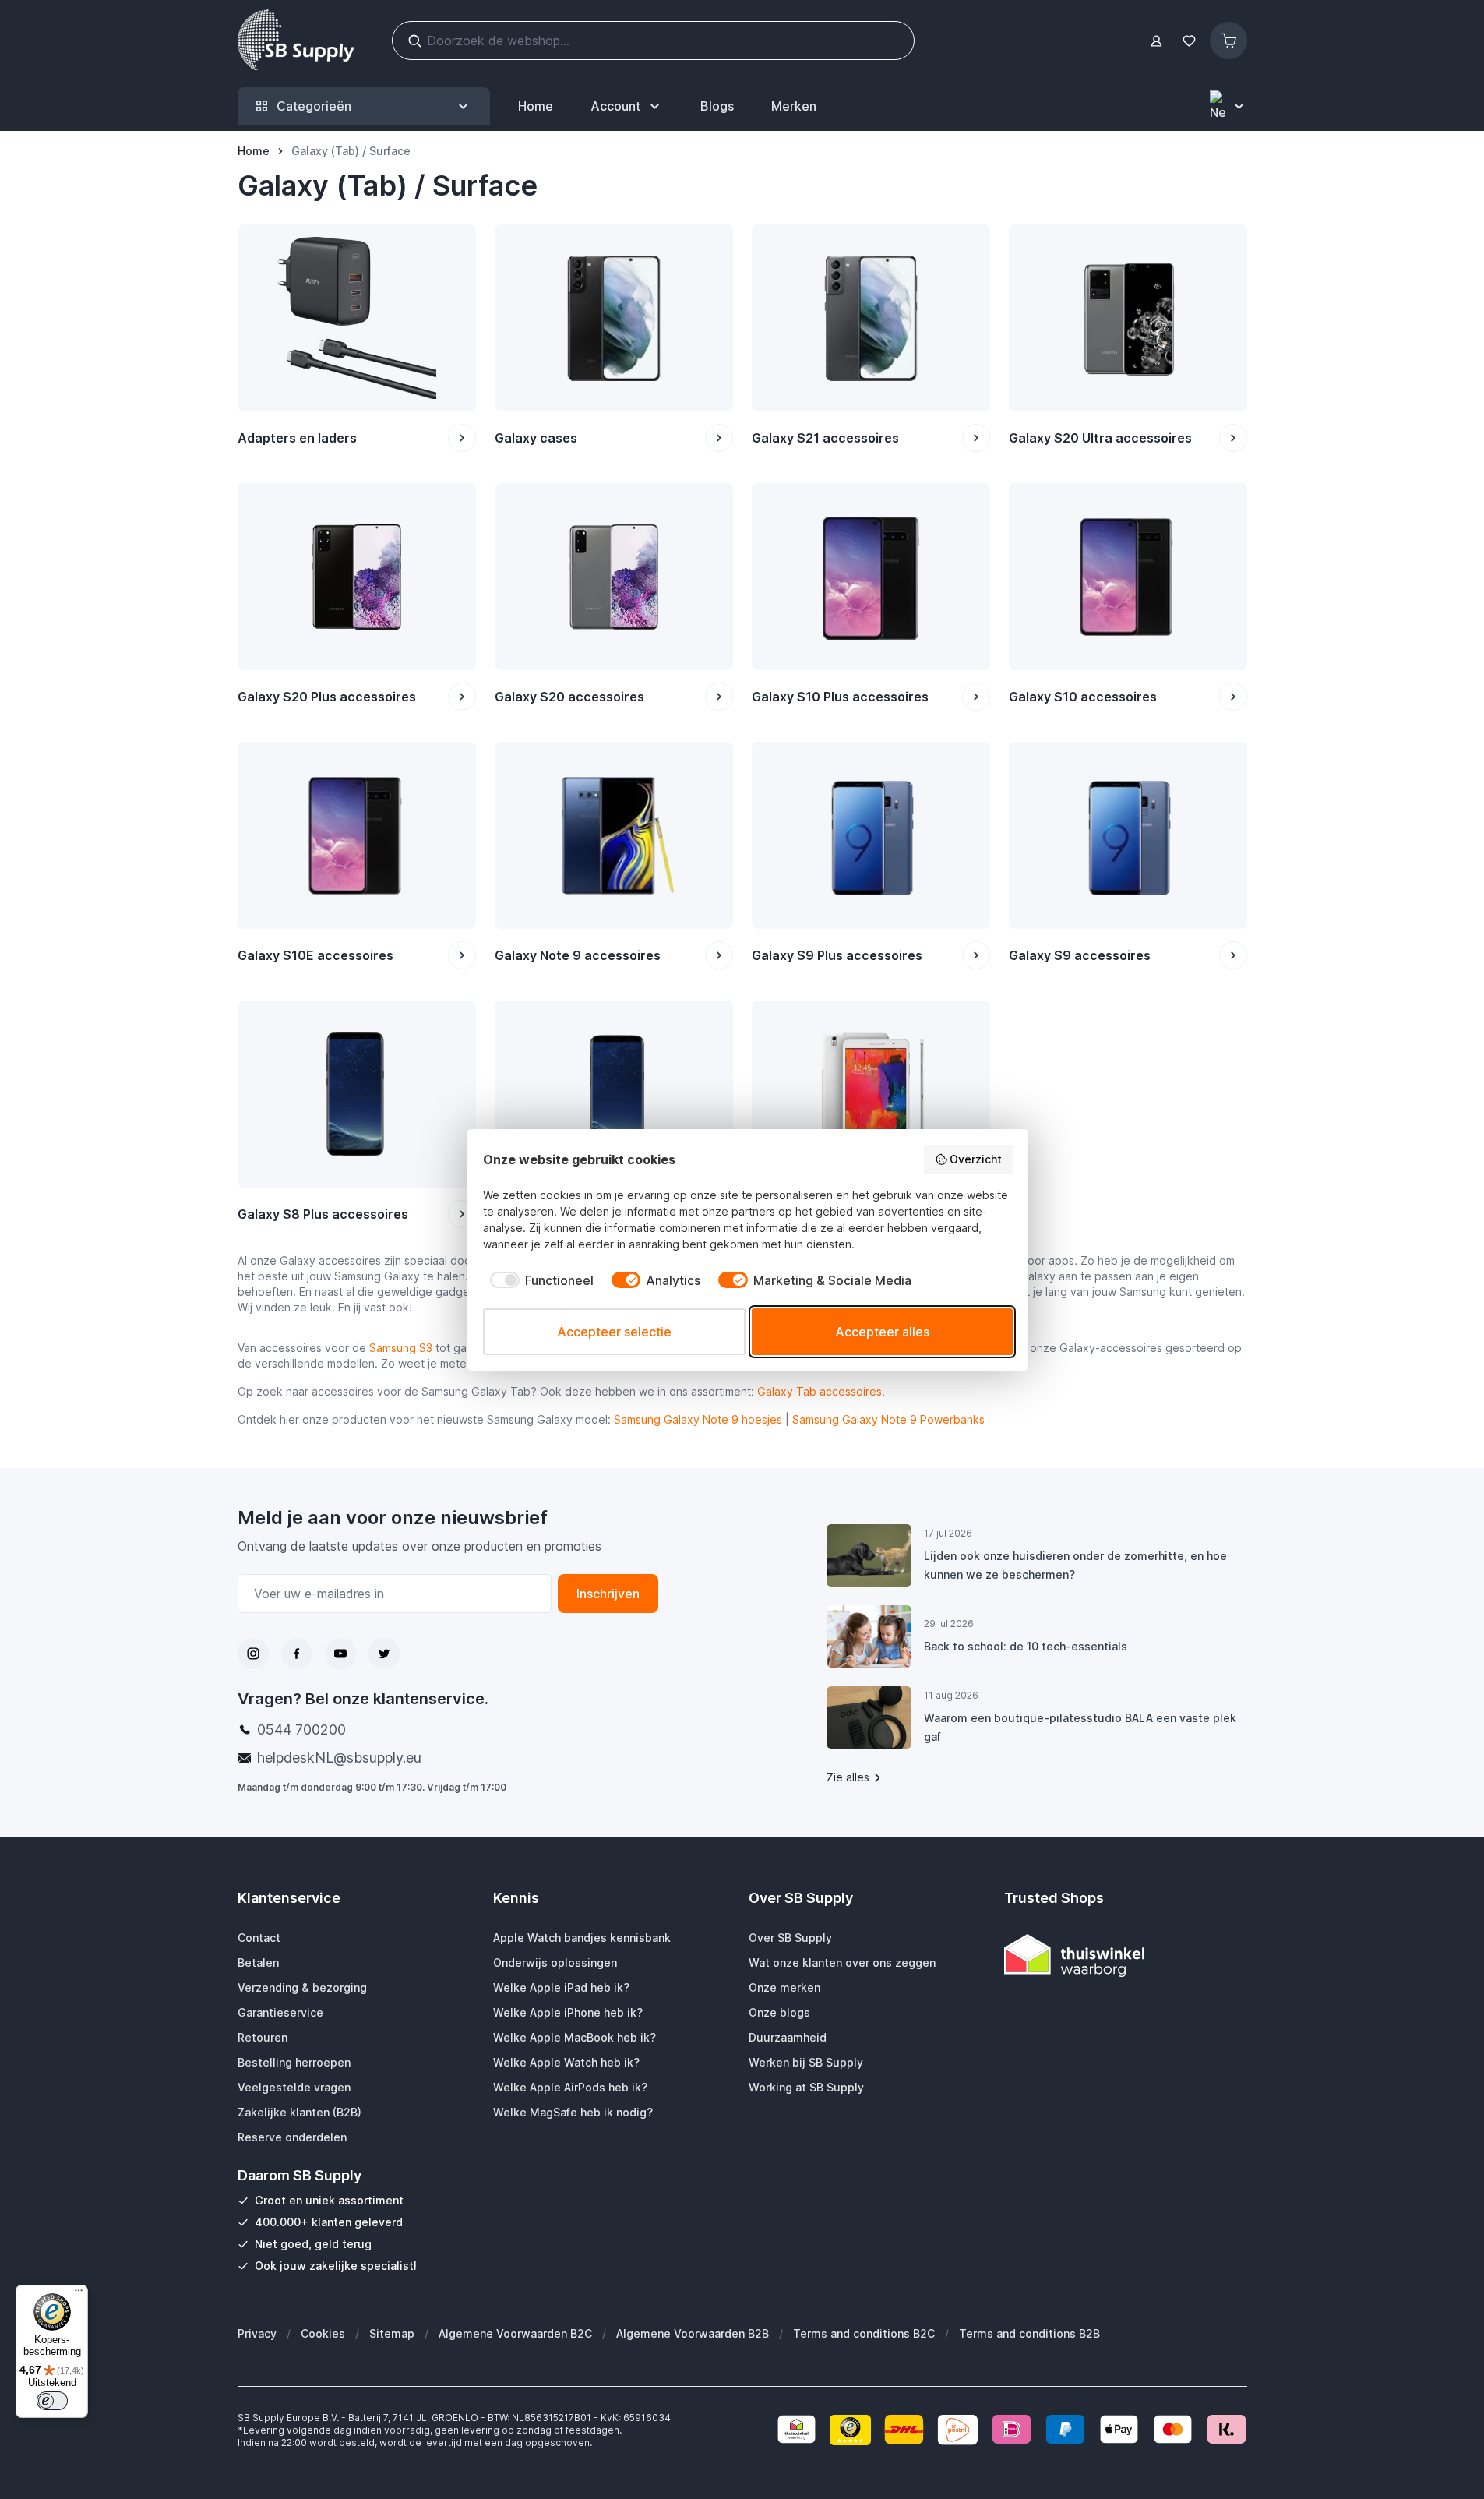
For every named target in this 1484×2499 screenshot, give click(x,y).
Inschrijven (608, 1594)
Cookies (323, 2333)
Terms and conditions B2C (864, 2333)
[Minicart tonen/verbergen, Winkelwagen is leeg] (1228, 41)
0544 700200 (301, 1730)
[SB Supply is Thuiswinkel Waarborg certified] (1126, 1955)
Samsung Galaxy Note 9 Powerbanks (888, 1419)
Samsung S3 (401, 1348)
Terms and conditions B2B (1029, 2333)
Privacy (257, 2333)
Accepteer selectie (614, 1332)
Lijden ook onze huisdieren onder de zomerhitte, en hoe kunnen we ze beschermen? (1075, 1565)
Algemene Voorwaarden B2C (515, 2333)
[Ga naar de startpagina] (296, 41)
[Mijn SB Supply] (1156, 41)
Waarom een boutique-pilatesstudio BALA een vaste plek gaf (1080, 1727)
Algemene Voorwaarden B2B (693, 2333)
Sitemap (392, 2333)
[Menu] (79, 2294)
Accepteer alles (882, 1332)
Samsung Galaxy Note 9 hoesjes (698, 1419)
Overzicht (976, 1159)
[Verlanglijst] (1190, 41)
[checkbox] (538, 1280)
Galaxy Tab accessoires (820, 1391)
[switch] (52, 2401)
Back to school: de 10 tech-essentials (1026, 1646)
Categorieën (314, 106)
